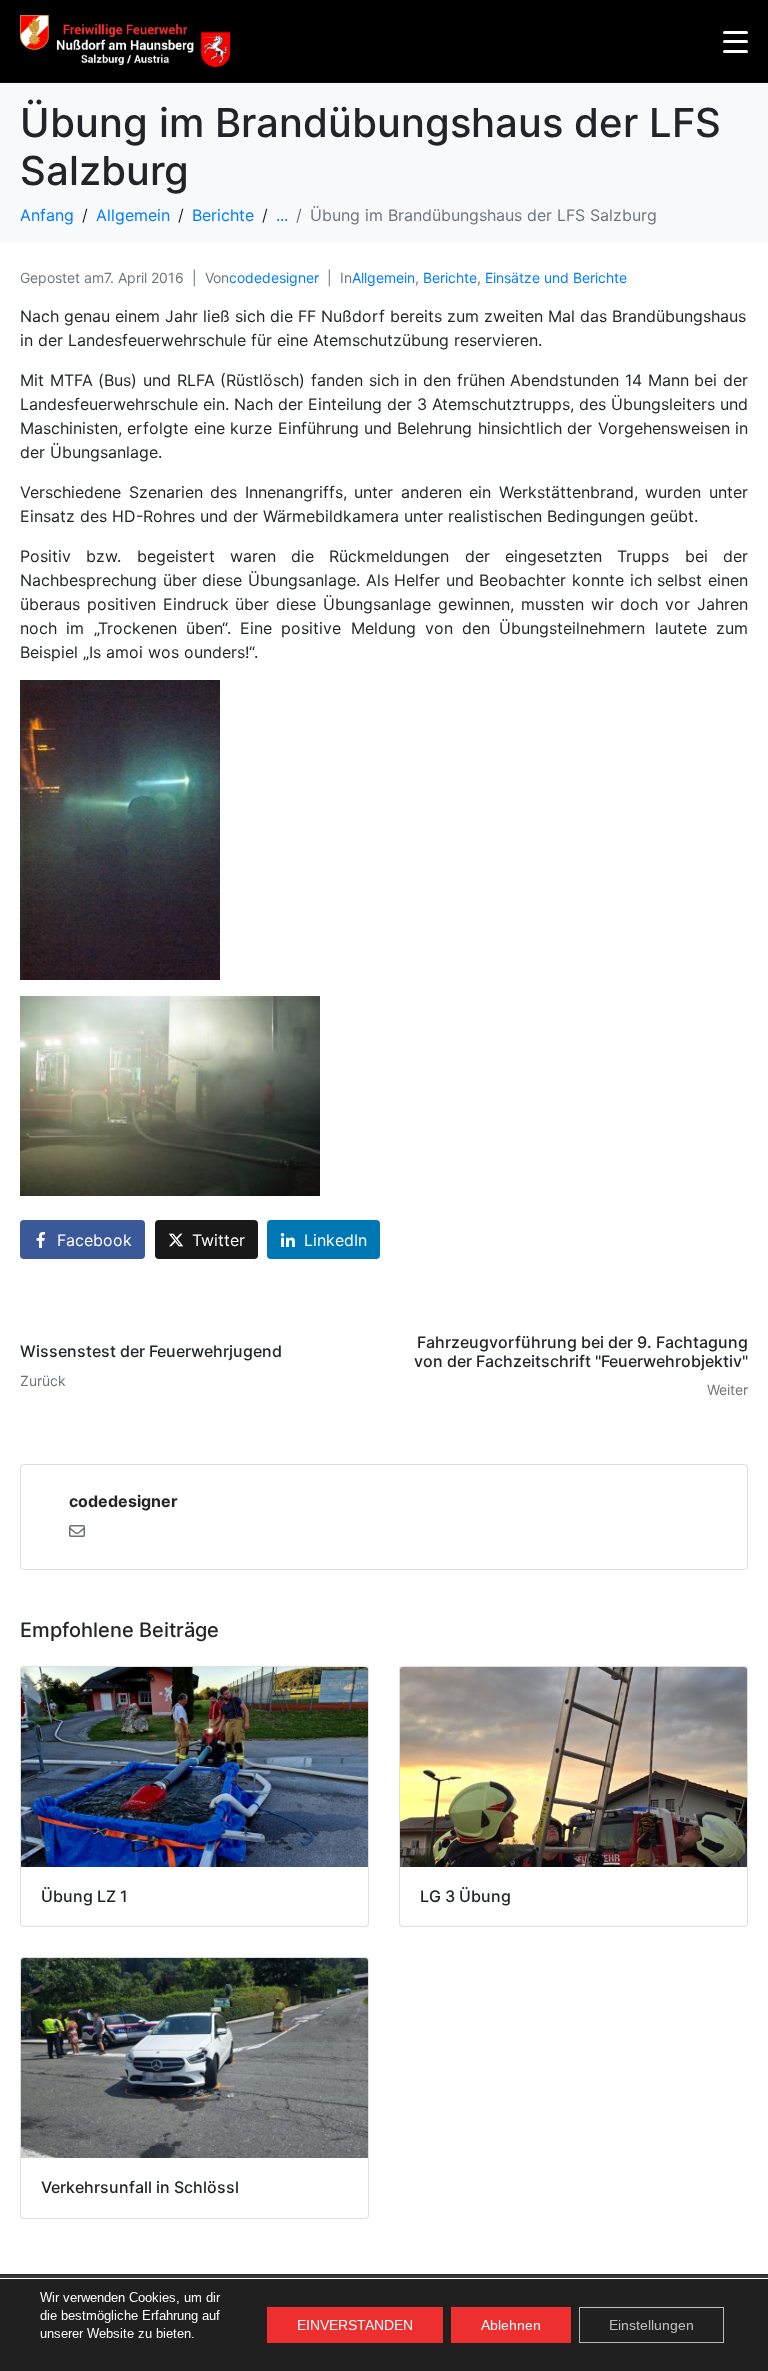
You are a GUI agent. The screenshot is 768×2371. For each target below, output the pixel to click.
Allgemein (383, 277)
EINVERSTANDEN (355, 2325)
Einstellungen (651, 2325)
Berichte (450, 277)
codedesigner (274, 277)
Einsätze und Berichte (556, 277)
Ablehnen (511, 2325)
